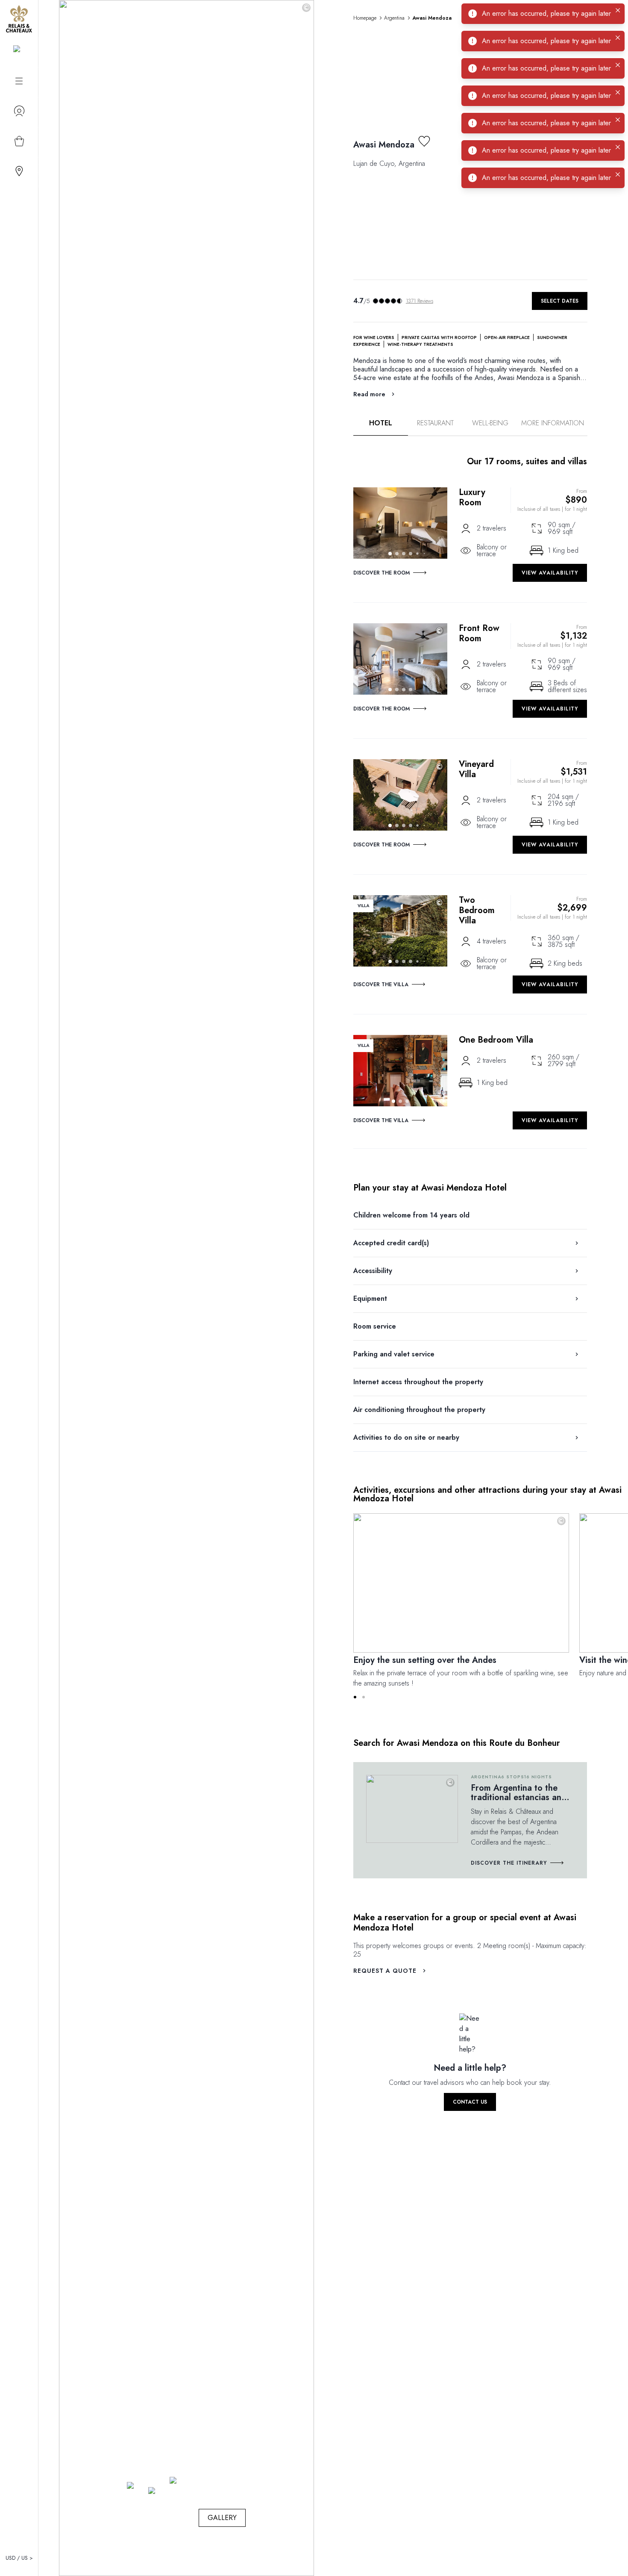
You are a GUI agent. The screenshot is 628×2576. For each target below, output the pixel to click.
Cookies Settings (271, 350)
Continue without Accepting (409, 269)
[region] (317, 318)
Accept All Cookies (360, 350)
